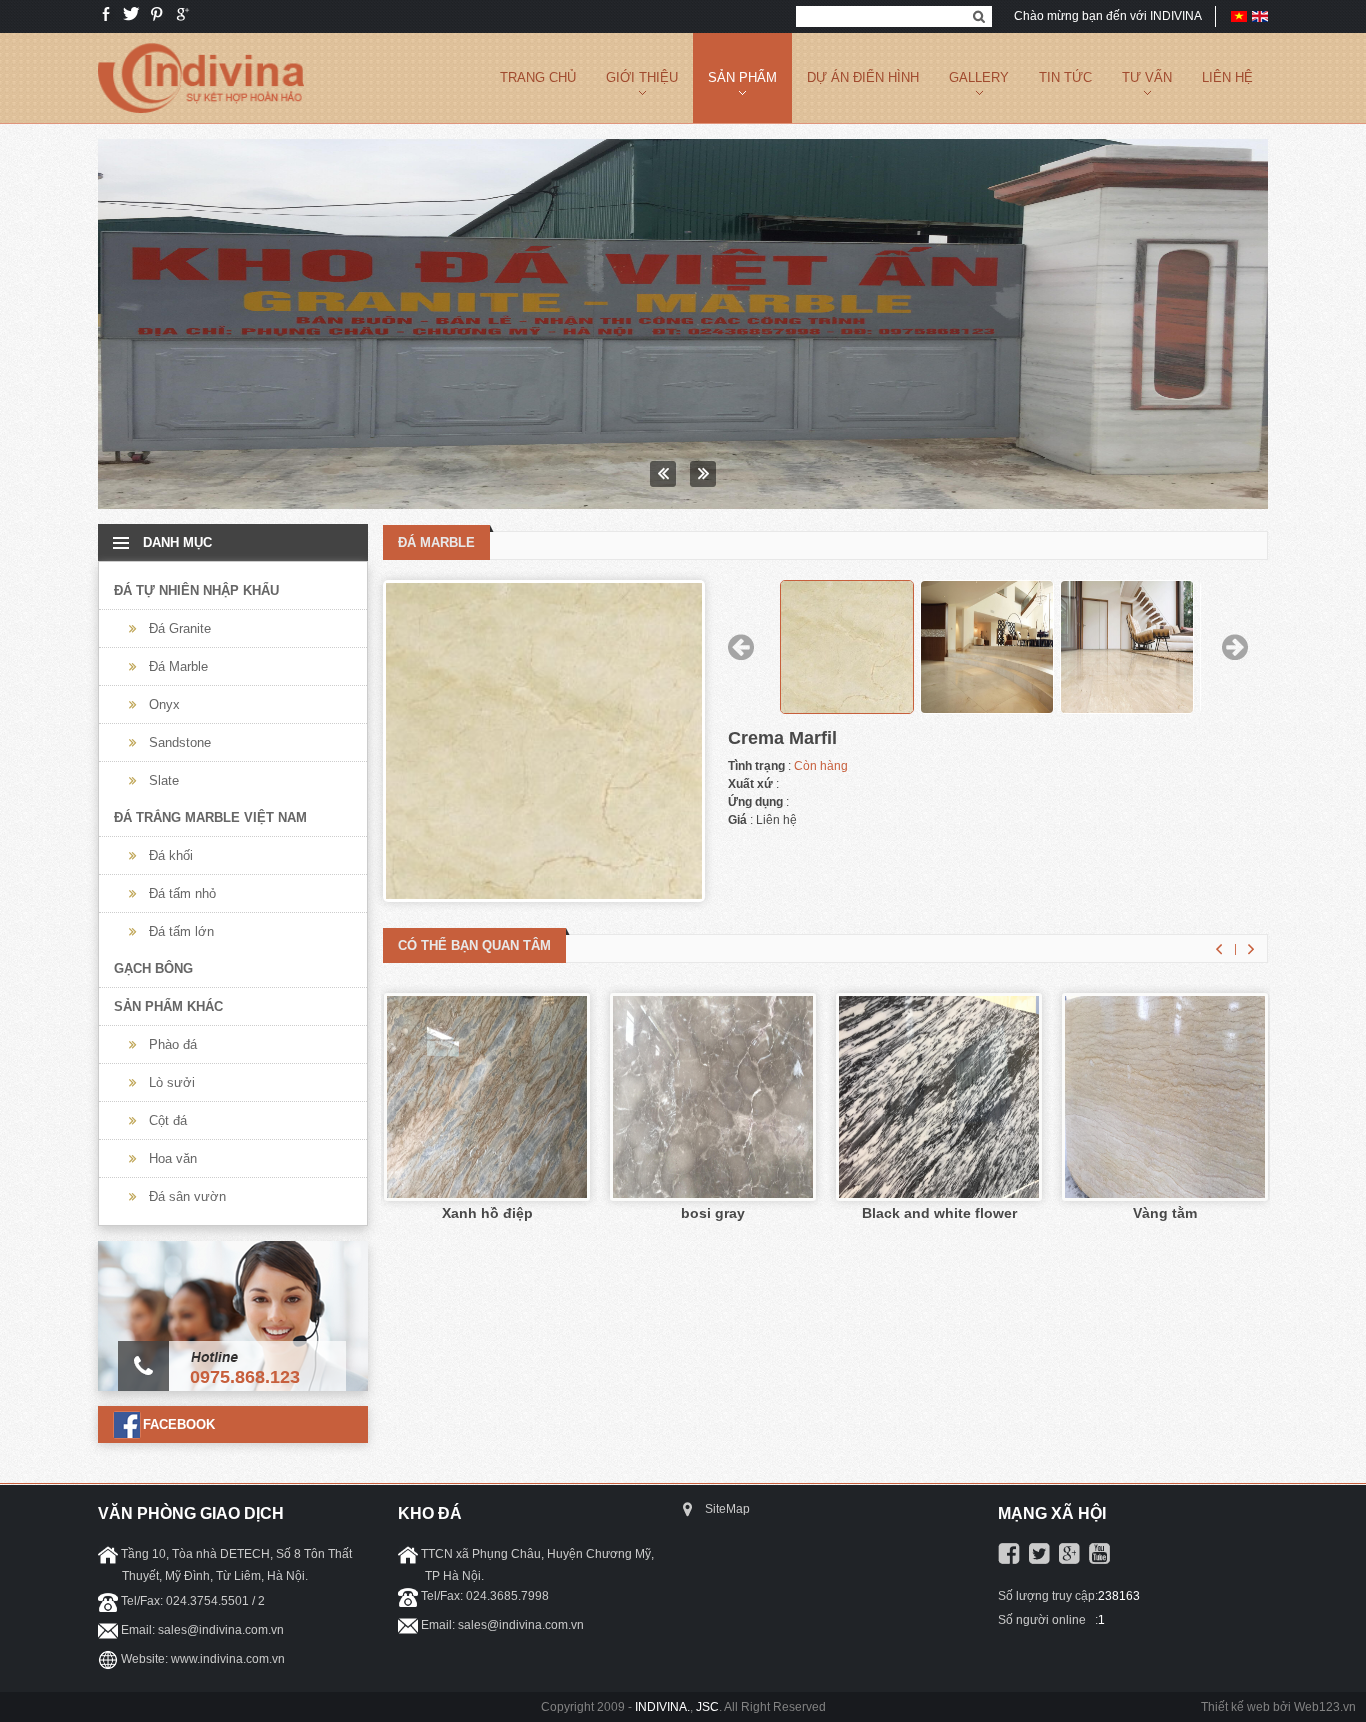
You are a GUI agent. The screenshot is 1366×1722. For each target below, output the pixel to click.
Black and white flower (939, 1213)
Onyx (164, 704)
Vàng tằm (1165, 1213)
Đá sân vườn (187, 1196)
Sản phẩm (742, 77)
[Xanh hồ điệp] (487, 1194)
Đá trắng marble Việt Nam (210, 817)
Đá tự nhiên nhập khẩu (196, 590)
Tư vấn (1147, 77)
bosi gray (713, 1213)
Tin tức (1065, 77)
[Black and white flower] (939, 1194)
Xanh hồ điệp (487, 1213)
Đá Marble (178, 666)
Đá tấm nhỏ (182, 893)
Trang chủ (538, 77)
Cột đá (168, 1120)
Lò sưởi (172, 1082)
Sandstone (180, 742)
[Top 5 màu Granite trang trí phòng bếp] (683, 324)
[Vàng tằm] (1165, 1194)
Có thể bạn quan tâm (474, 945)
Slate (164, 780)
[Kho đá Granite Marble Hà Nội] (201, 119)
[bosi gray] (713, 1194)
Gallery (979, 77)
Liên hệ (1227, 77)
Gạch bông (153, 968)
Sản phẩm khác (168, 1006)
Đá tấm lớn (181, 931)
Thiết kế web (1235, 1707)
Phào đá (173, 1044)
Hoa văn (173, 1158)
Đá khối (171, 855)
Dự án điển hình (863, 77)
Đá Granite (180, 628)
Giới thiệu (642, 77)
